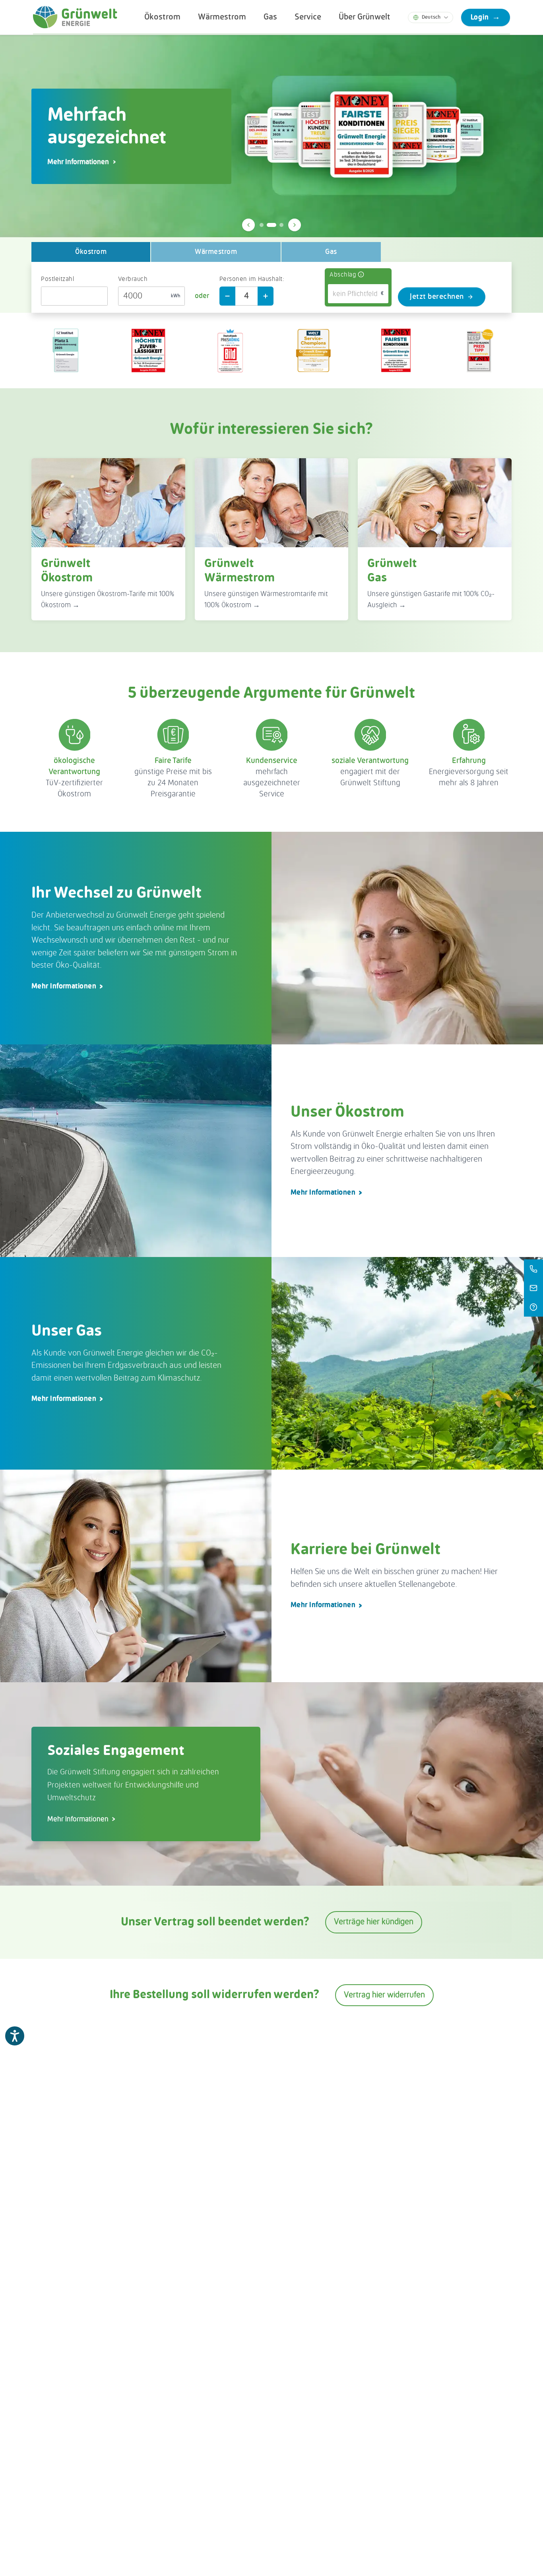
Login (486, 17)
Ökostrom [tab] (91, 252)
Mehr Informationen (64, 986)
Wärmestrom (222, 17)
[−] (227, 296)
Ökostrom (162, 17)
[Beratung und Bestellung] (533, 1269)
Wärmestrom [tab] (216, 252)
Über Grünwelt (365, 17)
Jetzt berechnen (437, 297)
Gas (270, 17)
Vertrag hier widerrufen (384, 1995)
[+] (266, 296)
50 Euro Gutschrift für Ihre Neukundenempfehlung (129, 162)
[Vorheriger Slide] (248, 225)
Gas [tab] (331, 252)
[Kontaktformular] (533, 1288)
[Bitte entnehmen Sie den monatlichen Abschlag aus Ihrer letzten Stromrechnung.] (361, 275)
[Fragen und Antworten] (533, 1307)
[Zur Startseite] (75, 17)
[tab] (262, 225)
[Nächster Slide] (295, 225)
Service (308, 17)
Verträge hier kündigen (374, 1922)
